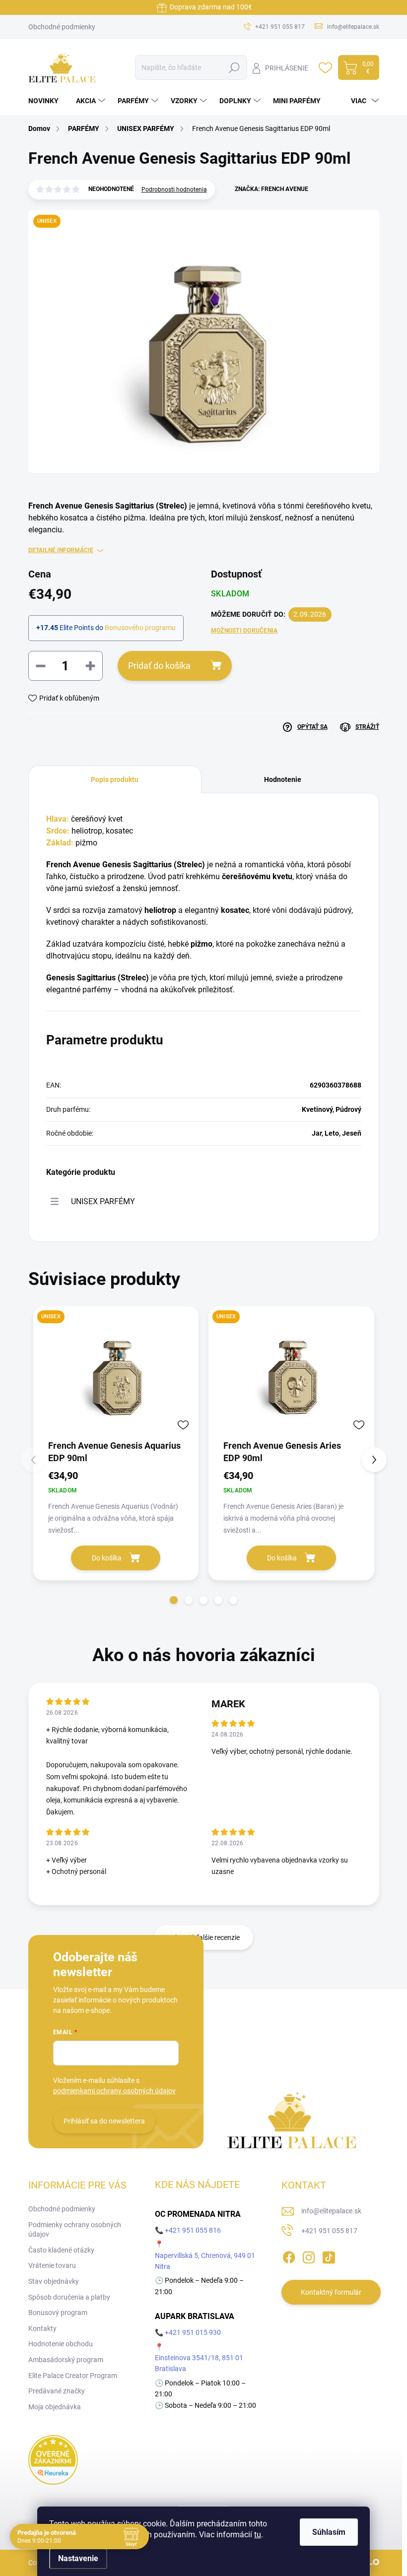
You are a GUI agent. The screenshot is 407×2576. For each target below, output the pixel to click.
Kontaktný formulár (331, 2292)
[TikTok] (329, 2255)
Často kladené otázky (61, 2250)
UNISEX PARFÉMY (103, 1201)
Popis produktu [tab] (115, 779)
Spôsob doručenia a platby (69, 2297)
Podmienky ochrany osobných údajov (75, 2230)
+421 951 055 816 (193, 2230)
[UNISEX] (116, 1372)
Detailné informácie (61, 550)
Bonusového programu (140, 628)
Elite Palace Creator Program (73, 2376)
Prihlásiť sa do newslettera (104, 2121)
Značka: (271, 189)
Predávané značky (57, 2391)
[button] (174, 1600)
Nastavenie (78, 2558)
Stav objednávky (54, 2281)
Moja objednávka (55, 2407)
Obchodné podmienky (62, 27)
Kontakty (42, 2328)
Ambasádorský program (66, 2360)
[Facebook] (289, 2255)
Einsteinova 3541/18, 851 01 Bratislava (199, 2363)
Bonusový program (58, 2313)
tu (258, 2535)
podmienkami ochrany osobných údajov (114, 2091)
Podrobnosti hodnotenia (174, 190)
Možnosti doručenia (244, 631)
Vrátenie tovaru (52, 2265)
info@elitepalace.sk (331, 2211)
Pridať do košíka (159, 666)
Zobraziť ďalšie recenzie (203, 1937)
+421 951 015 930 (193, 2332)
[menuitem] (47, 101)
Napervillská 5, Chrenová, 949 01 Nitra (205, 2261)
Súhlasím (329, 2532)
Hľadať (234, 67)
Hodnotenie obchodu (61, 2344)
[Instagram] (309, 2255)
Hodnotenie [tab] (283, 779)
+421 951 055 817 (329, 2231)
